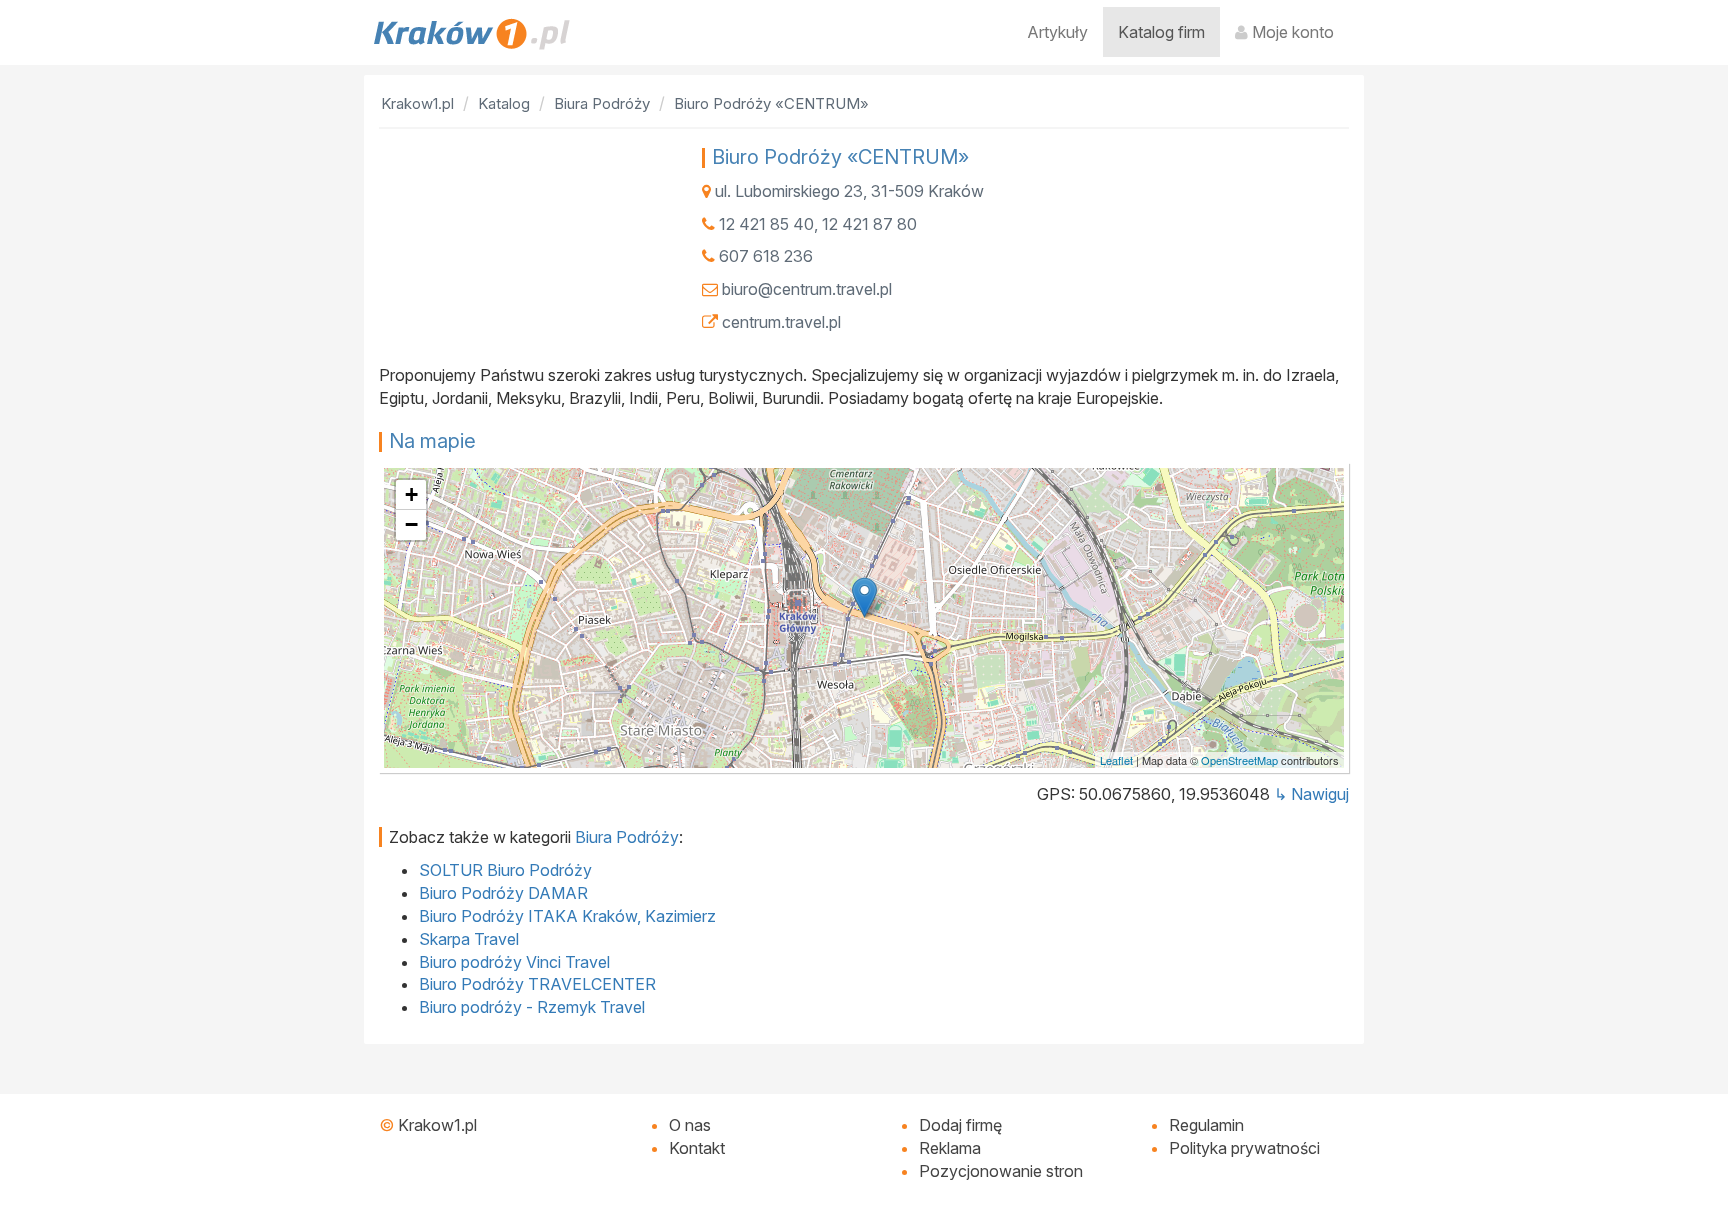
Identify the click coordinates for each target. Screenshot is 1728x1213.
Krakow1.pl (437, 1125)
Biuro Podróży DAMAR (503, 893)
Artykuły (1057, 32)
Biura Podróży (627, 837)
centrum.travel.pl (781, 322)
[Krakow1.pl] (472, 34)
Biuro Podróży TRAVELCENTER (537, 984)
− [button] (411, 524)
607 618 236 (766, 256)
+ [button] (411, 494)
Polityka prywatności (1244, 1148)
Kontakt (697, 1148)
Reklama (950, 1148)
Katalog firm (1161, 32)
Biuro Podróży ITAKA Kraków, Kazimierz (567, 916)
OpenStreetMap (1239, 760)
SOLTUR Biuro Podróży (505, 870)
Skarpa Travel (469, 939)
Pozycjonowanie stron (1001, 1171)
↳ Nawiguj (1311, 794)
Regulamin (1206, 1125)
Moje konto (1291, 32)
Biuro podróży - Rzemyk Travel (532, 1007)
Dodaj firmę (960, 1125)
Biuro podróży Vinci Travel (514, 962)
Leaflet (1116, 760)
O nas (690, 1125)
